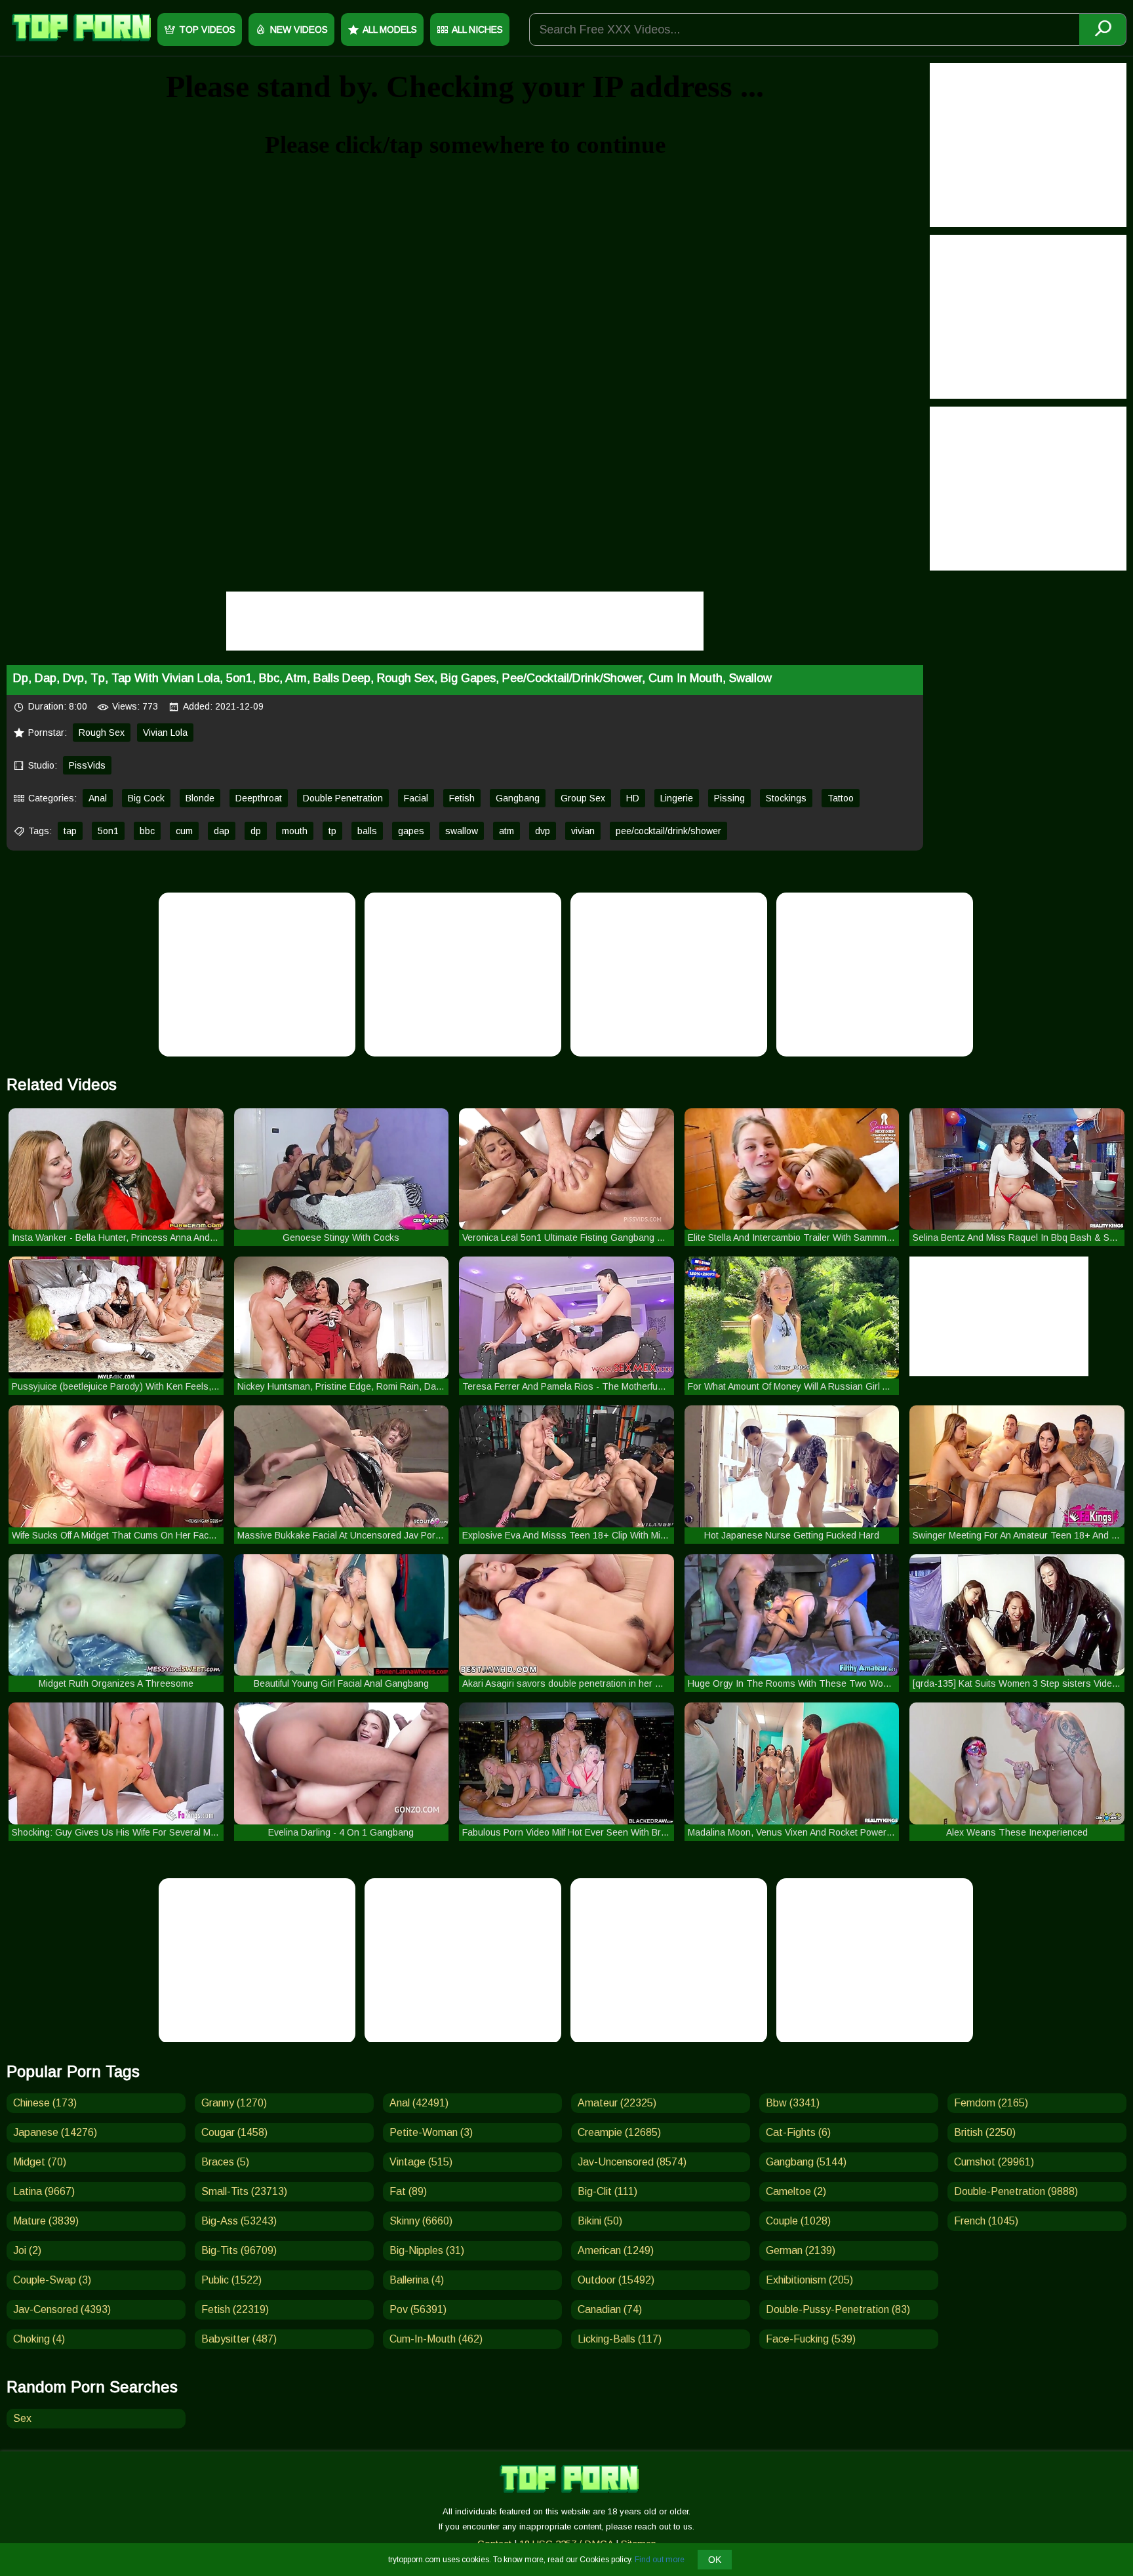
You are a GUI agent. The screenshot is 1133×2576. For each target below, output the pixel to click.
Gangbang (518, 798)
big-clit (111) (607, 2191)
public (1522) (231, 2280)
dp (256, 831)
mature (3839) (46, 2221)
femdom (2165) (991, 2103)
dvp (543, 831)
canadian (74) (610, 2309)
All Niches (477, 30)
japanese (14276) (55, 2132)
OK (715, 2560)
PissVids (87, 765)
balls (367, 831)
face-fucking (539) (811, 2339)
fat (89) (408, 2191)
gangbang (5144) (806, 2162)
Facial (416, 798)
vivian (583, 831)
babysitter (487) (239, 2339)
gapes (411, 831)
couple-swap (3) (52, 2280)
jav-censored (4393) (62, 2309)
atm (507, 831)
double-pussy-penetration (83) (838, 2309)
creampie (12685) (619, 2132)
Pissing (729, 798)
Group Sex (583, 798)
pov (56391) (418, 2309)
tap (70, 831)
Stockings (786, 798)
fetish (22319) (235, 2309)
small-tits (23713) (244, 2191)
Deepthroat (259, 798)
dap (222, 831)
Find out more (660, 2560)
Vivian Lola (165, 733)
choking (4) (39, 2339)
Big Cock (146, 798)
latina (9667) (44, 2191)
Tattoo (841, 798)
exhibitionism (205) (809, 2280)
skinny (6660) (421, 2221)
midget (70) (40, 2162)
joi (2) (27, 2250)
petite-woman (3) (431, 2132)
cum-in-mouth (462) (436, 2339)
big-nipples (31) (427, 2250)
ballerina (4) (417, 2280)
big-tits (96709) (239, 2250)
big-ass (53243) (239, 2221)
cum (184, 831)
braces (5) (225, 2162)
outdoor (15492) (616, 2280)
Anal (98, 798)
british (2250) (985, 2132)
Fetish (462, 798)
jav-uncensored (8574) (632, 2162)
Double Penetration (343, 798)
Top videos (207, 30)
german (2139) (801, 2250)
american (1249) (616, 2250)
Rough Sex (102, 733)
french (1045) (986, 2221)
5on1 (108, 831)
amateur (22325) (617, 2103)
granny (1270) (234, 2103)
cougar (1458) (234, 2132)
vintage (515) (421, 2162)
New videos (299, 30)
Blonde (200, 798)
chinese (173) (45, 2103)
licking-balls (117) (620, 2339)
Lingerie (677, 798)
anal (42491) (419, 2103)
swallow (462, 831)
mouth (295, 831)
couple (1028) (798, 2221)
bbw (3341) (793, 2103)
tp (332, 831)
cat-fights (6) (798, 2132)
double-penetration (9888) (1016, 2191)
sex (22, 2418)
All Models (390, 30)
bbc (147, 831)
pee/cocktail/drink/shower (668, 831)
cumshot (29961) (994, 2162)
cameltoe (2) (796, 2191)
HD (633, 798)
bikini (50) (600, 2221)
